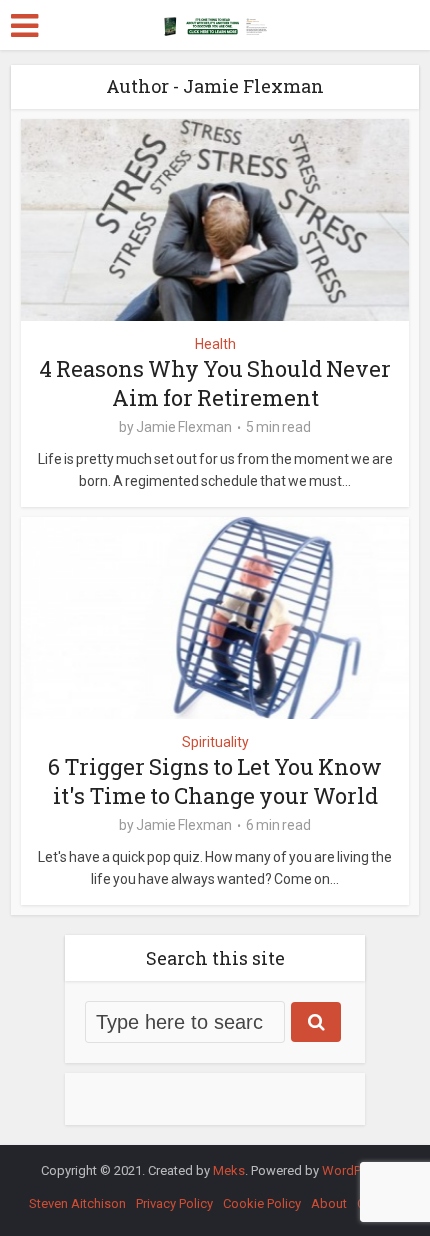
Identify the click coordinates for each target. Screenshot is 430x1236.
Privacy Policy (174, 1203)
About (329, 1203)
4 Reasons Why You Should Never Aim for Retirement (215, 383)
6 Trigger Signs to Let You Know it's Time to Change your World (215, 781)
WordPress (354, 1170)
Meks (229, 1170)
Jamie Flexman (184, 427)
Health (215, 344)
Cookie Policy (262, 1203)
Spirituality (215, 742)
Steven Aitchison (77, 1203)
